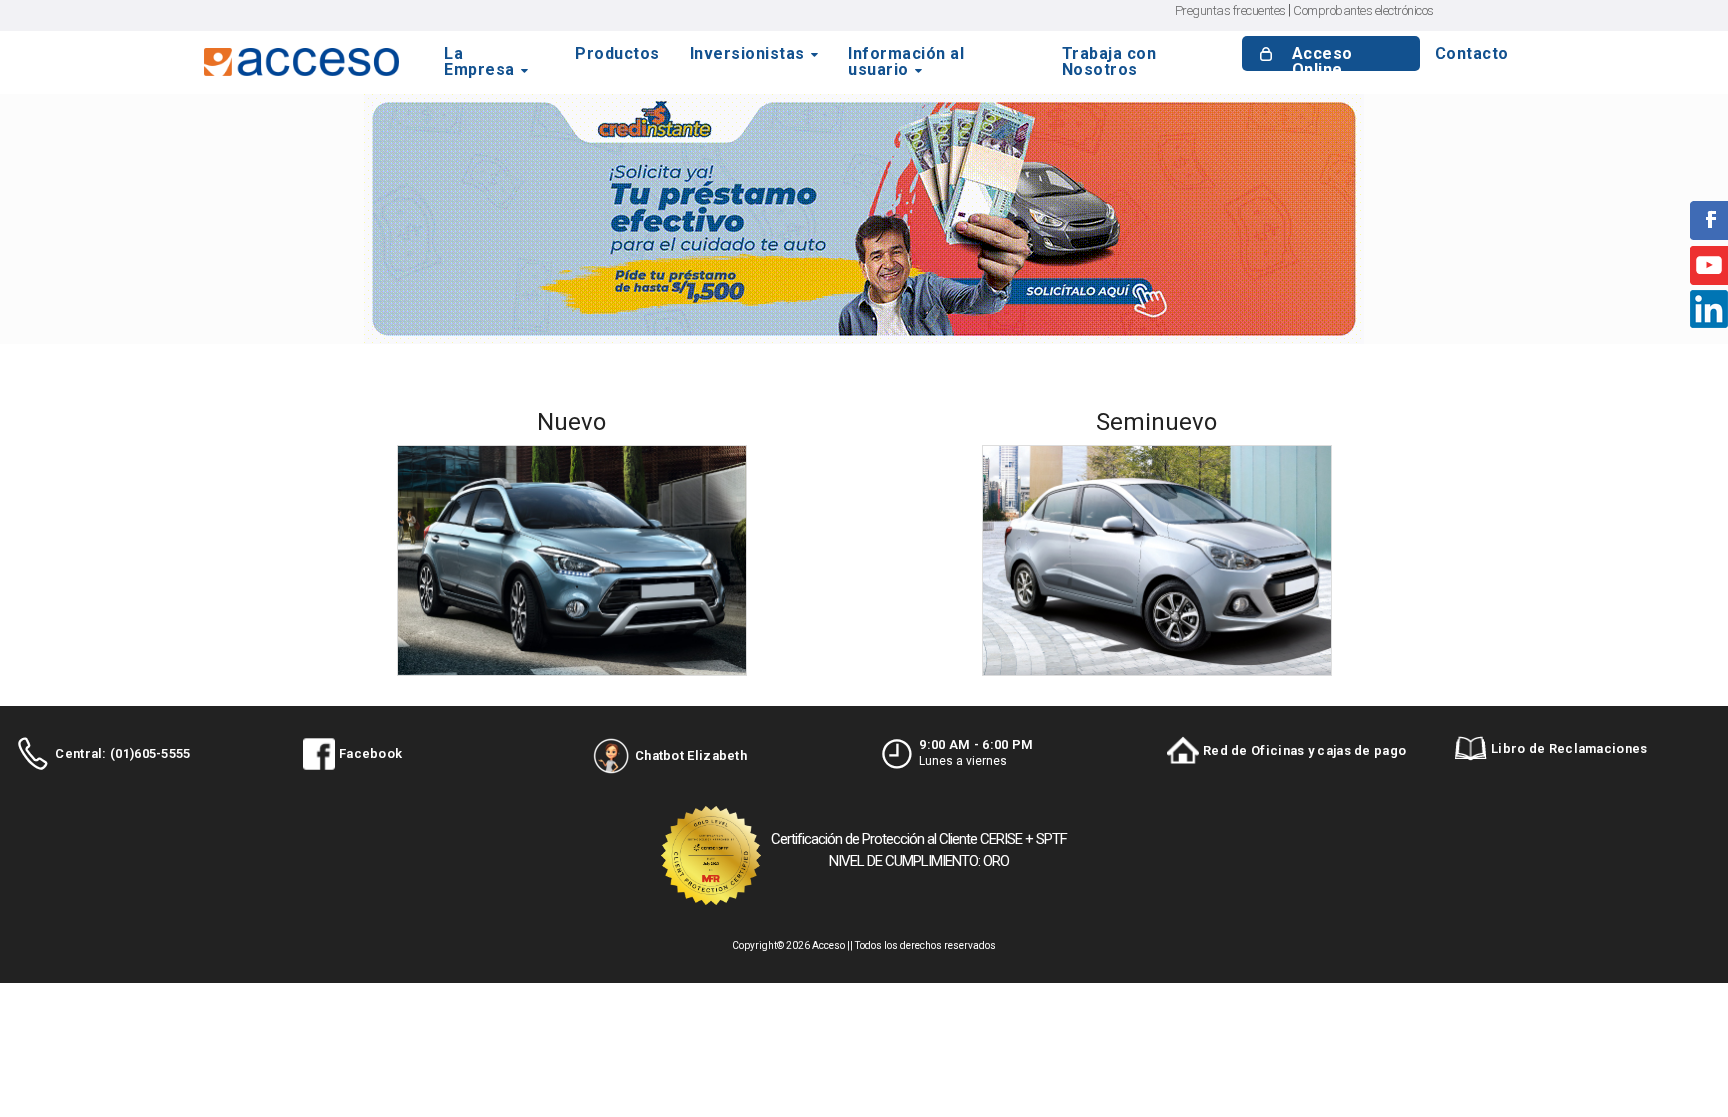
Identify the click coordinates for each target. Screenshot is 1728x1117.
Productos (617, 54)
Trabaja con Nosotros (1109, 62)
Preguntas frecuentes (1230, 10)
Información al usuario (906, 62)
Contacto (1472, 54)
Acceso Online (1322, 62)
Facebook (370, 753)
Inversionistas (747, 54)
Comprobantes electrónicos (1363, 10)
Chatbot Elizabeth (691, 755)
